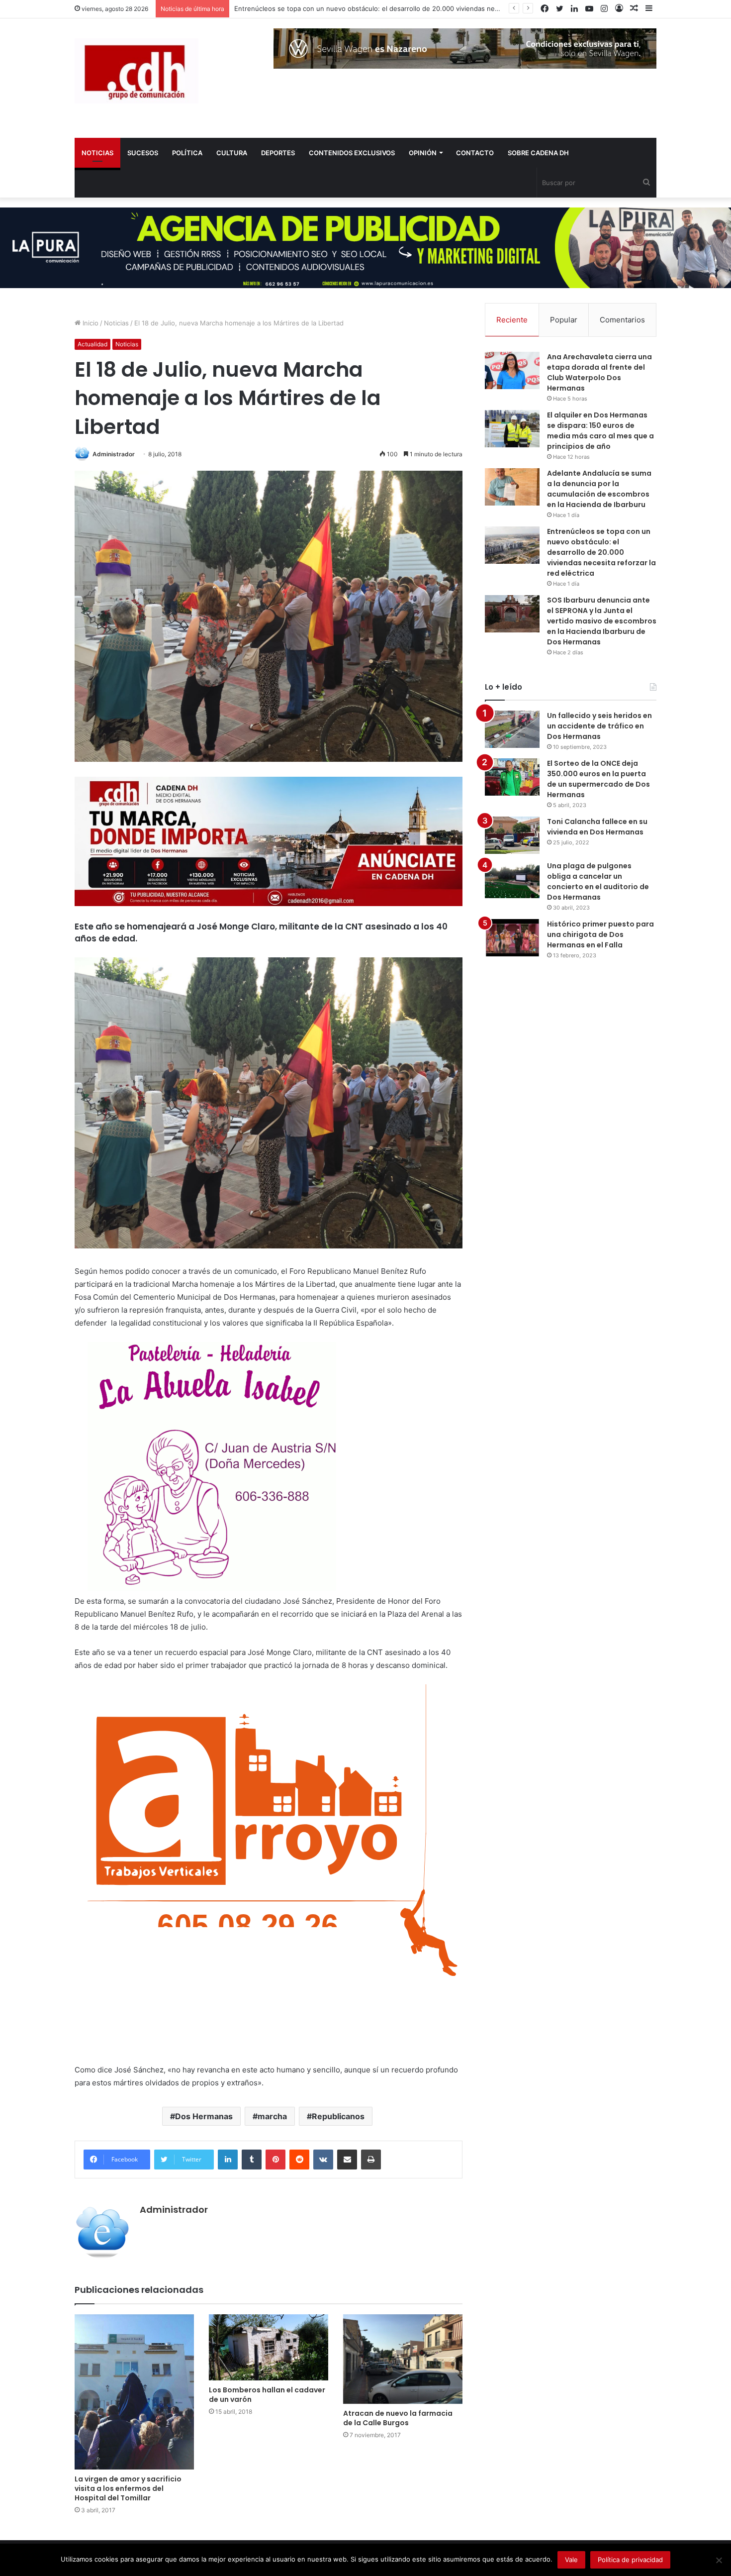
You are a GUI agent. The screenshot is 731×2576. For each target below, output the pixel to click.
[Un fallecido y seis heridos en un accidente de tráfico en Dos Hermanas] (512, 729)
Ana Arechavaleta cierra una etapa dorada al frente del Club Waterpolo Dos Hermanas (599, 372)
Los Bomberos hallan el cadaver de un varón (267, 2395)
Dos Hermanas (204, 2116)
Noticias (116, 323)
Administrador (114, 454)
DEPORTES (278, 153)
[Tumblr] (252, 2160)
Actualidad (92, 344)
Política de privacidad (630, 2560)
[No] (719, 2560)
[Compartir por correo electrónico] (347, 2160)
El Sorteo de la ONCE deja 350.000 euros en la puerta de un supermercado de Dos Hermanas (598, 779)
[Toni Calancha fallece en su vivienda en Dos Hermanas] (512, 835)
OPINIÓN (423, 153)
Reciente (512, 320)
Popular (564, 320)
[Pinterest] (275, 2160)
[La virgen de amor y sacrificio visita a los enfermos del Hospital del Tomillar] (134, 2392)
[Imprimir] (371, 2160)
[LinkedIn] (228, 2160)
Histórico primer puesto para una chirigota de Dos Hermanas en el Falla (600, 934)
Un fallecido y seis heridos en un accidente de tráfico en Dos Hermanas (599, 726)
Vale (571, 2560)
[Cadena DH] (137, 71)
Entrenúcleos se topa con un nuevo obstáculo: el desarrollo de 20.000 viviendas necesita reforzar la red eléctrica (601, 552)
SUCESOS (143, 153)
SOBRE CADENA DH (538, 153)
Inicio (90, 323)
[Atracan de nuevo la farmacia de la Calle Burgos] (403, 2359)
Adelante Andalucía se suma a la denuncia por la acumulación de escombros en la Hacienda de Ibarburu (599, 489)
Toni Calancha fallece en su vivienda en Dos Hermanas (597, 827)
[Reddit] (299, 2160)
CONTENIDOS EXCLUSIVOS (352, 153)
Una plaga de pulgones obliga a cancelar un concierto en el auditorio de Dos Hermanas (598, 881)
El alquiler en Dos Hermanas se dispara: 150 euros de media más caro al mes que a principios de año (600, 431)
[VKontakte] (323, 2160)
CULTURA (232, 153)
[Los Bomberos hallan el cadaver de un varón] (269, 2347)
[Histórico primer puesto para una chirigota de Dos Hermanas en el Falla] (512, 938)
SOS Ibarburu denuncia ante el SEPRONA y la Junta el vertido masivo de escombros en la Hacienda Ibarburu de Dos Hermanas (602, 621)
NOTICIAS (97, 153)
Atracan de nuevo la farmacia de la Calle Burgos (398, 2418)
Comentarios (622, 320)
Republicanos (338, 2116)
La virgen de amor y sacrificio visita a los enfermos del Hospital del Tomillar (128, 2488)
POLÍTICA (187, 153)
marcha (272, 2116)
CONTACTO (475, 153)
